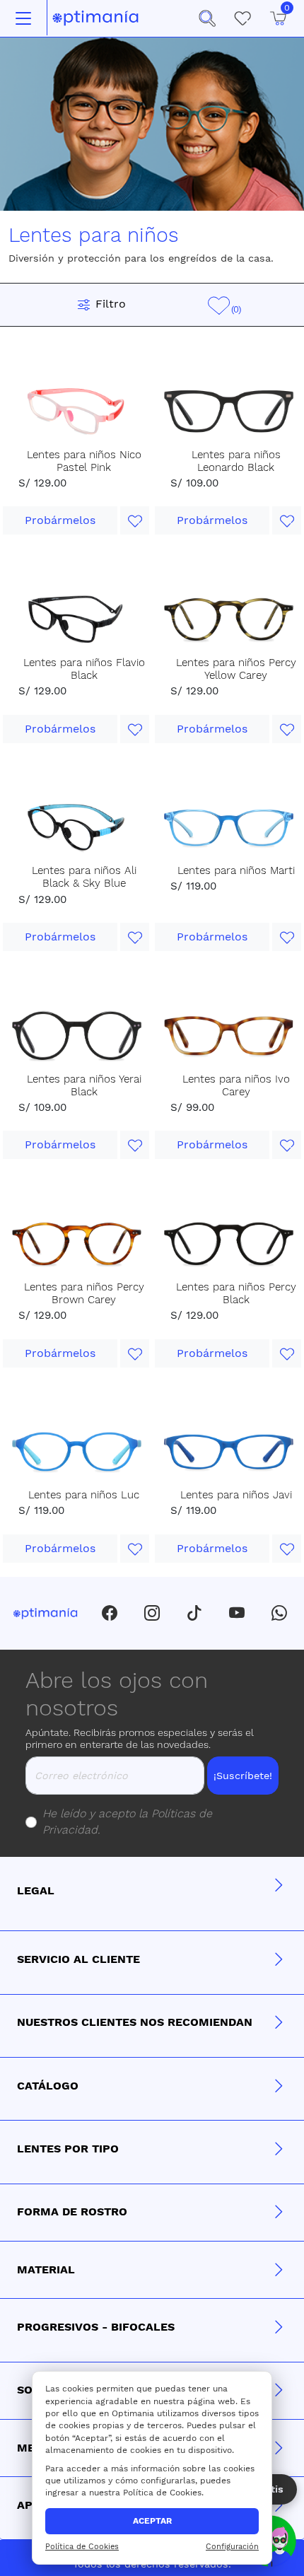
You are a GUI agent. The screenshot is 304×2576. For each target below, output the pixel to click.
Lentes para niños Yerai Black (84, 1085)
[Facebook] (110, 1613)
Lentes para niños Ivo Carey (236, 1085)
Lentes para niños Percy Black (236, 1293)
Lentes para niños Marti (236, 870)
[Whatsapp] (279, 1613)
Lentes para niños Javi (236, 1495)
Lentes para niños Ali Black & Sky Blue (84, 877)
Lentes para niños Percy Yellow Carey (236, 669)
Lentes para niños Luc (84, 1495)
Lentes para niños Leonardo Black (236, 461)
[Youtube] (237, 1613)
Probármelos (60, 520)
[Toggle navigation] (23, 18)
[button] (207, 18)
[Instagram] (152, 1613)
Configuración (232, 2547)
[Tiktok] (194, 1613)
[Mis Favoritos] (242, 18)
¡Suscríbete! (243, 1776)
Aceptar (152, 2521)
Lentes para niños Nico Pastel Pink (84, 461)
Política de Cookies (82, 2547)
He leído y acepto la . (127, 1822)
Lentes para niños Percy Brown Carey (84, 1293)
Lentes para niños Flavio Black (84, 669)
